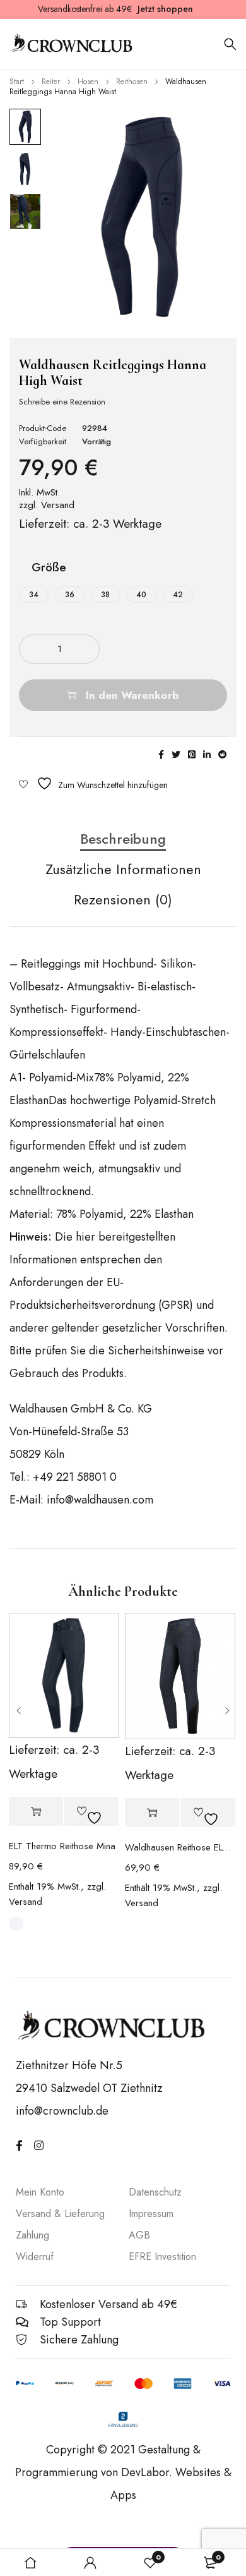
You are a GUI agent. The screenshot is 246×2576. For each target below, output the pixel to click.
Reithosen (132, 82)
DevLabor (145, 2472)
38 (105, 595)
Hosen (88, 82)
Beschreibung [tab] (123, 839)
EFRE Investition (162, 2257)
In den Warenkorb (132, 695)
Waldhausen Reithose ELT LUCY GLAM (180, 1847)
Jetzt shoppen (165, 9)
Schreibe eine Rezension (62, 402)
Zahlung (32, 2235)
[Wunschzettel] (93, 783)
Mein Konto (40, 2192)
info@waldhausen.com (100, 1500)
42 (178, 595)
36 (70, 595)
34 (34, 595)
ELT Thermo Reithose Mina (62, 1846)
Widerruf (35, 2257)
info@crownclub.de (62, 2111)
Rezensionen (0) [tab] (123, 900)
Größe (49, 568)
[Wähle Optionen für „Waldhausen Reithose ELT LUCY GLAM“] (152, 1813)
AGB (139, 2235)
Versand (58, 505)
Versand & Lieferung (60, 2214)
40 (141, 595)
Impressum (151, 2214)
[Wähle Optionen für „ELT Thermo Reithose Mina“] (36, 1812)
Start (17, 82)
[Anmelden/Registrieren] (90, 2563)
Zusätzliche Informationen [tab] (123, 870)
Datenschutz (155, 2192)
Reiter (51, 82)
